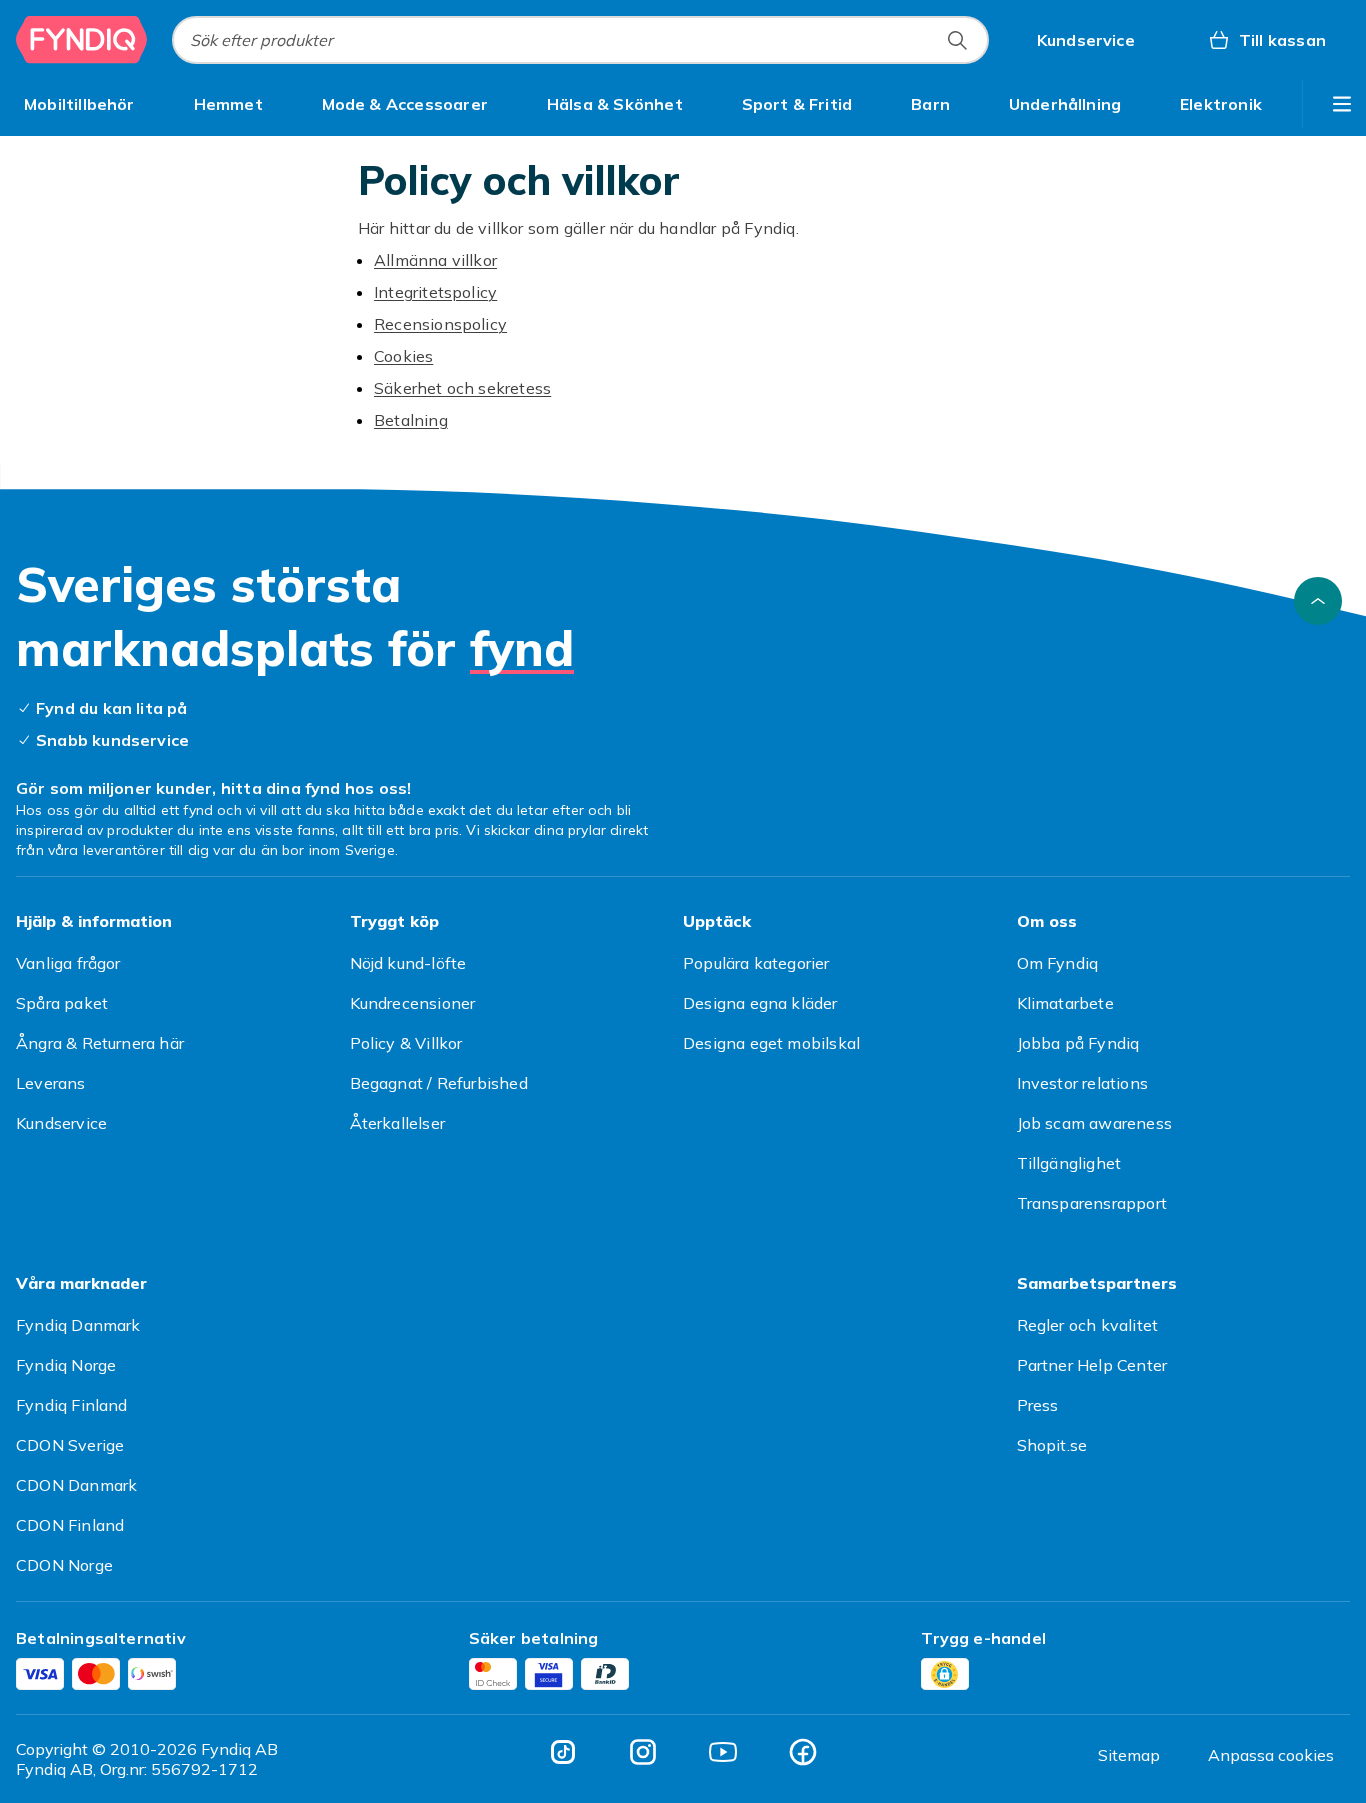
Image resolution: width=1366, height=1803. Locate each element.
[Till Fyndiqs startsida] (82, 40)
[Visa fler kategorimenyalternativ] (1342, 104)
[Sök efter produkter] (957, 40)
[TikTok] (563, 1752)
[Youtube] (723, 1752)
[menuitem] (79, 104)
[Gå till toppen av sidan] (1318, 601)
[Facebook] (803, 1752)
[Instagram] (643, 1752)
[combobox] (580, 40)
